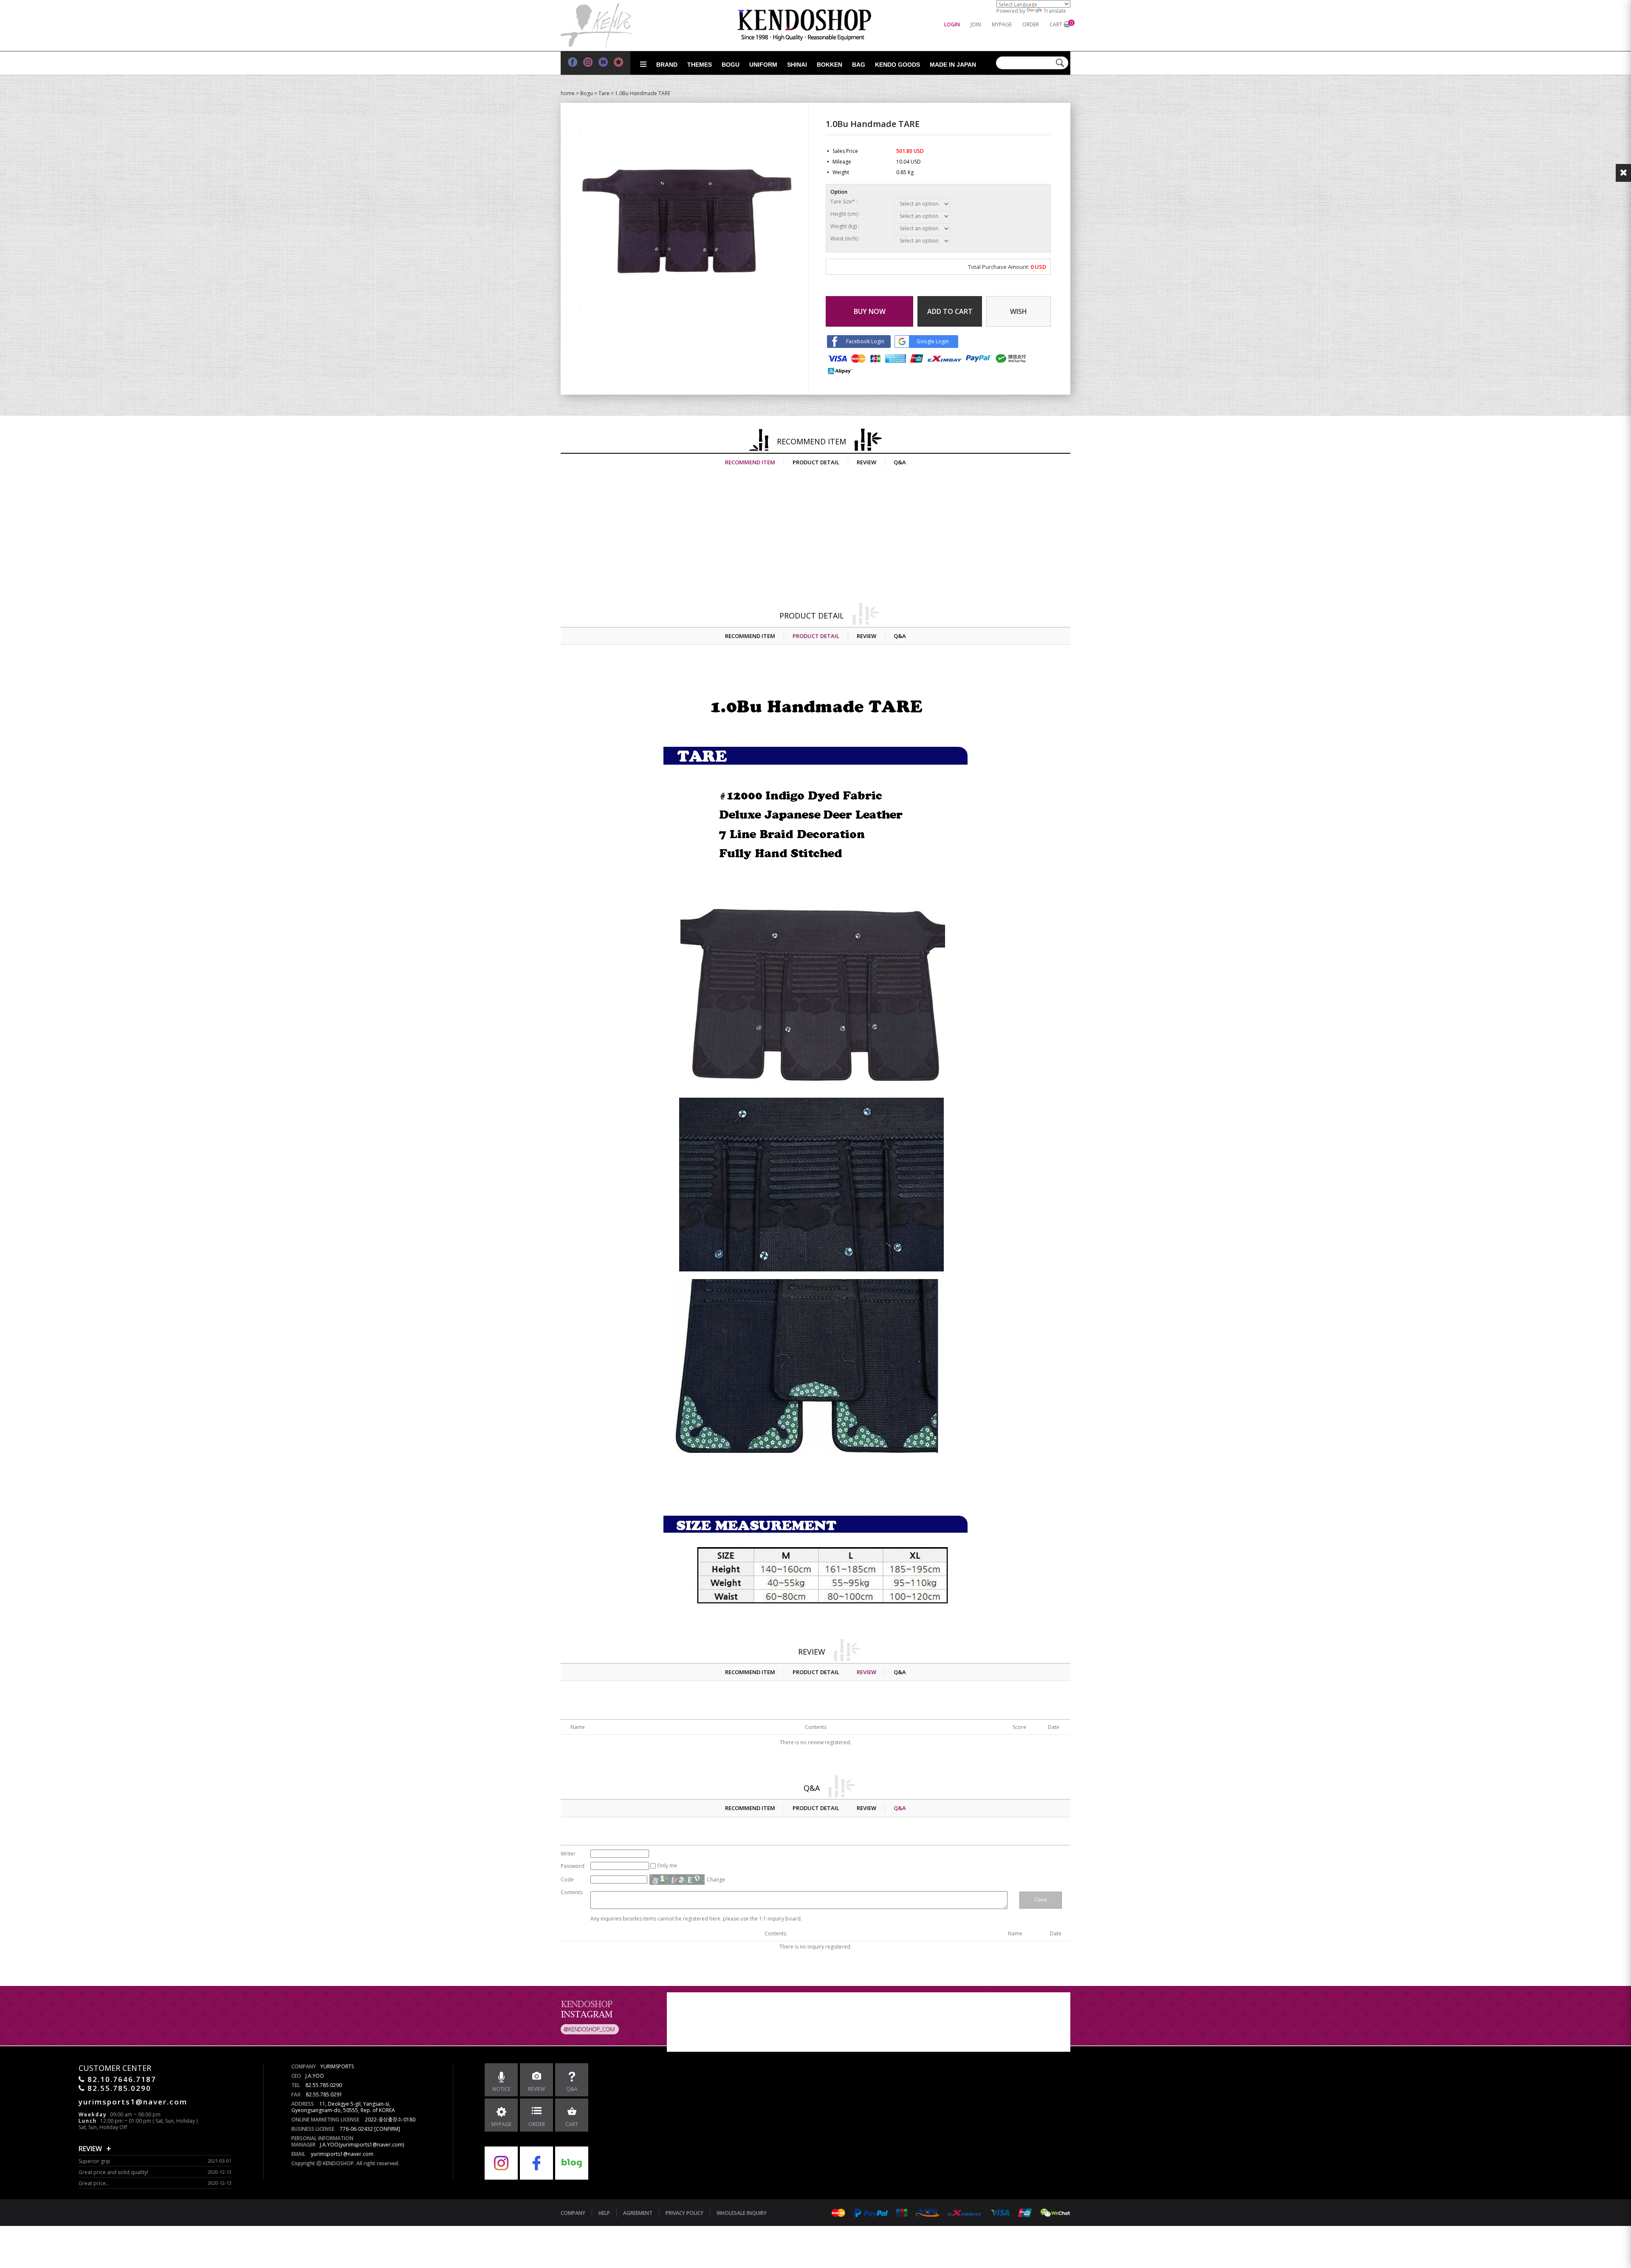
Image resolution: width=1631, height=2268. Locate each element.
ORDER (1031, 24)
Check (1041, 1900)
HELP (604, 2213)
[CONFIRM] (387, 2129)
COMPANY (573, 2213)
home (568, 93)
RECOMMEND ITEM (750, 462)
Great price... (94, 2183)
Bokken (830, 65)
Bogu (731, 65)
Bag (859, 65)
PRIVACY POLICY (684, 2213)
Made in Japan (953, 65)
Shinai (797, 65)
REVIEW (866, 462)
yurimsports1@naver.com (342, 2154)
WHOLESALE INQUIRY (742, 2213)
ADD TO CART (950, 311)
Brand (667, 65)
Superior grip (95, 2161)
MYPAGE (1002, 24)
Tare (604, 93)
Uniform (763, 65)
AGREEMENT (638, 2213)
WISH (1019, 311)
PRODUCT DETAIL (816, 462)
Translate (1055, 11)
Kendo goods (897, 65)
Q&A (900, 462)
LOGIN (952, 24)
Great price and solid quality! (113, 2172)
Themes (700, 65)
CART (1056, 24)
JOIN (976, 24)
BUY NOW (870, 311)
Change (716, 1880)
